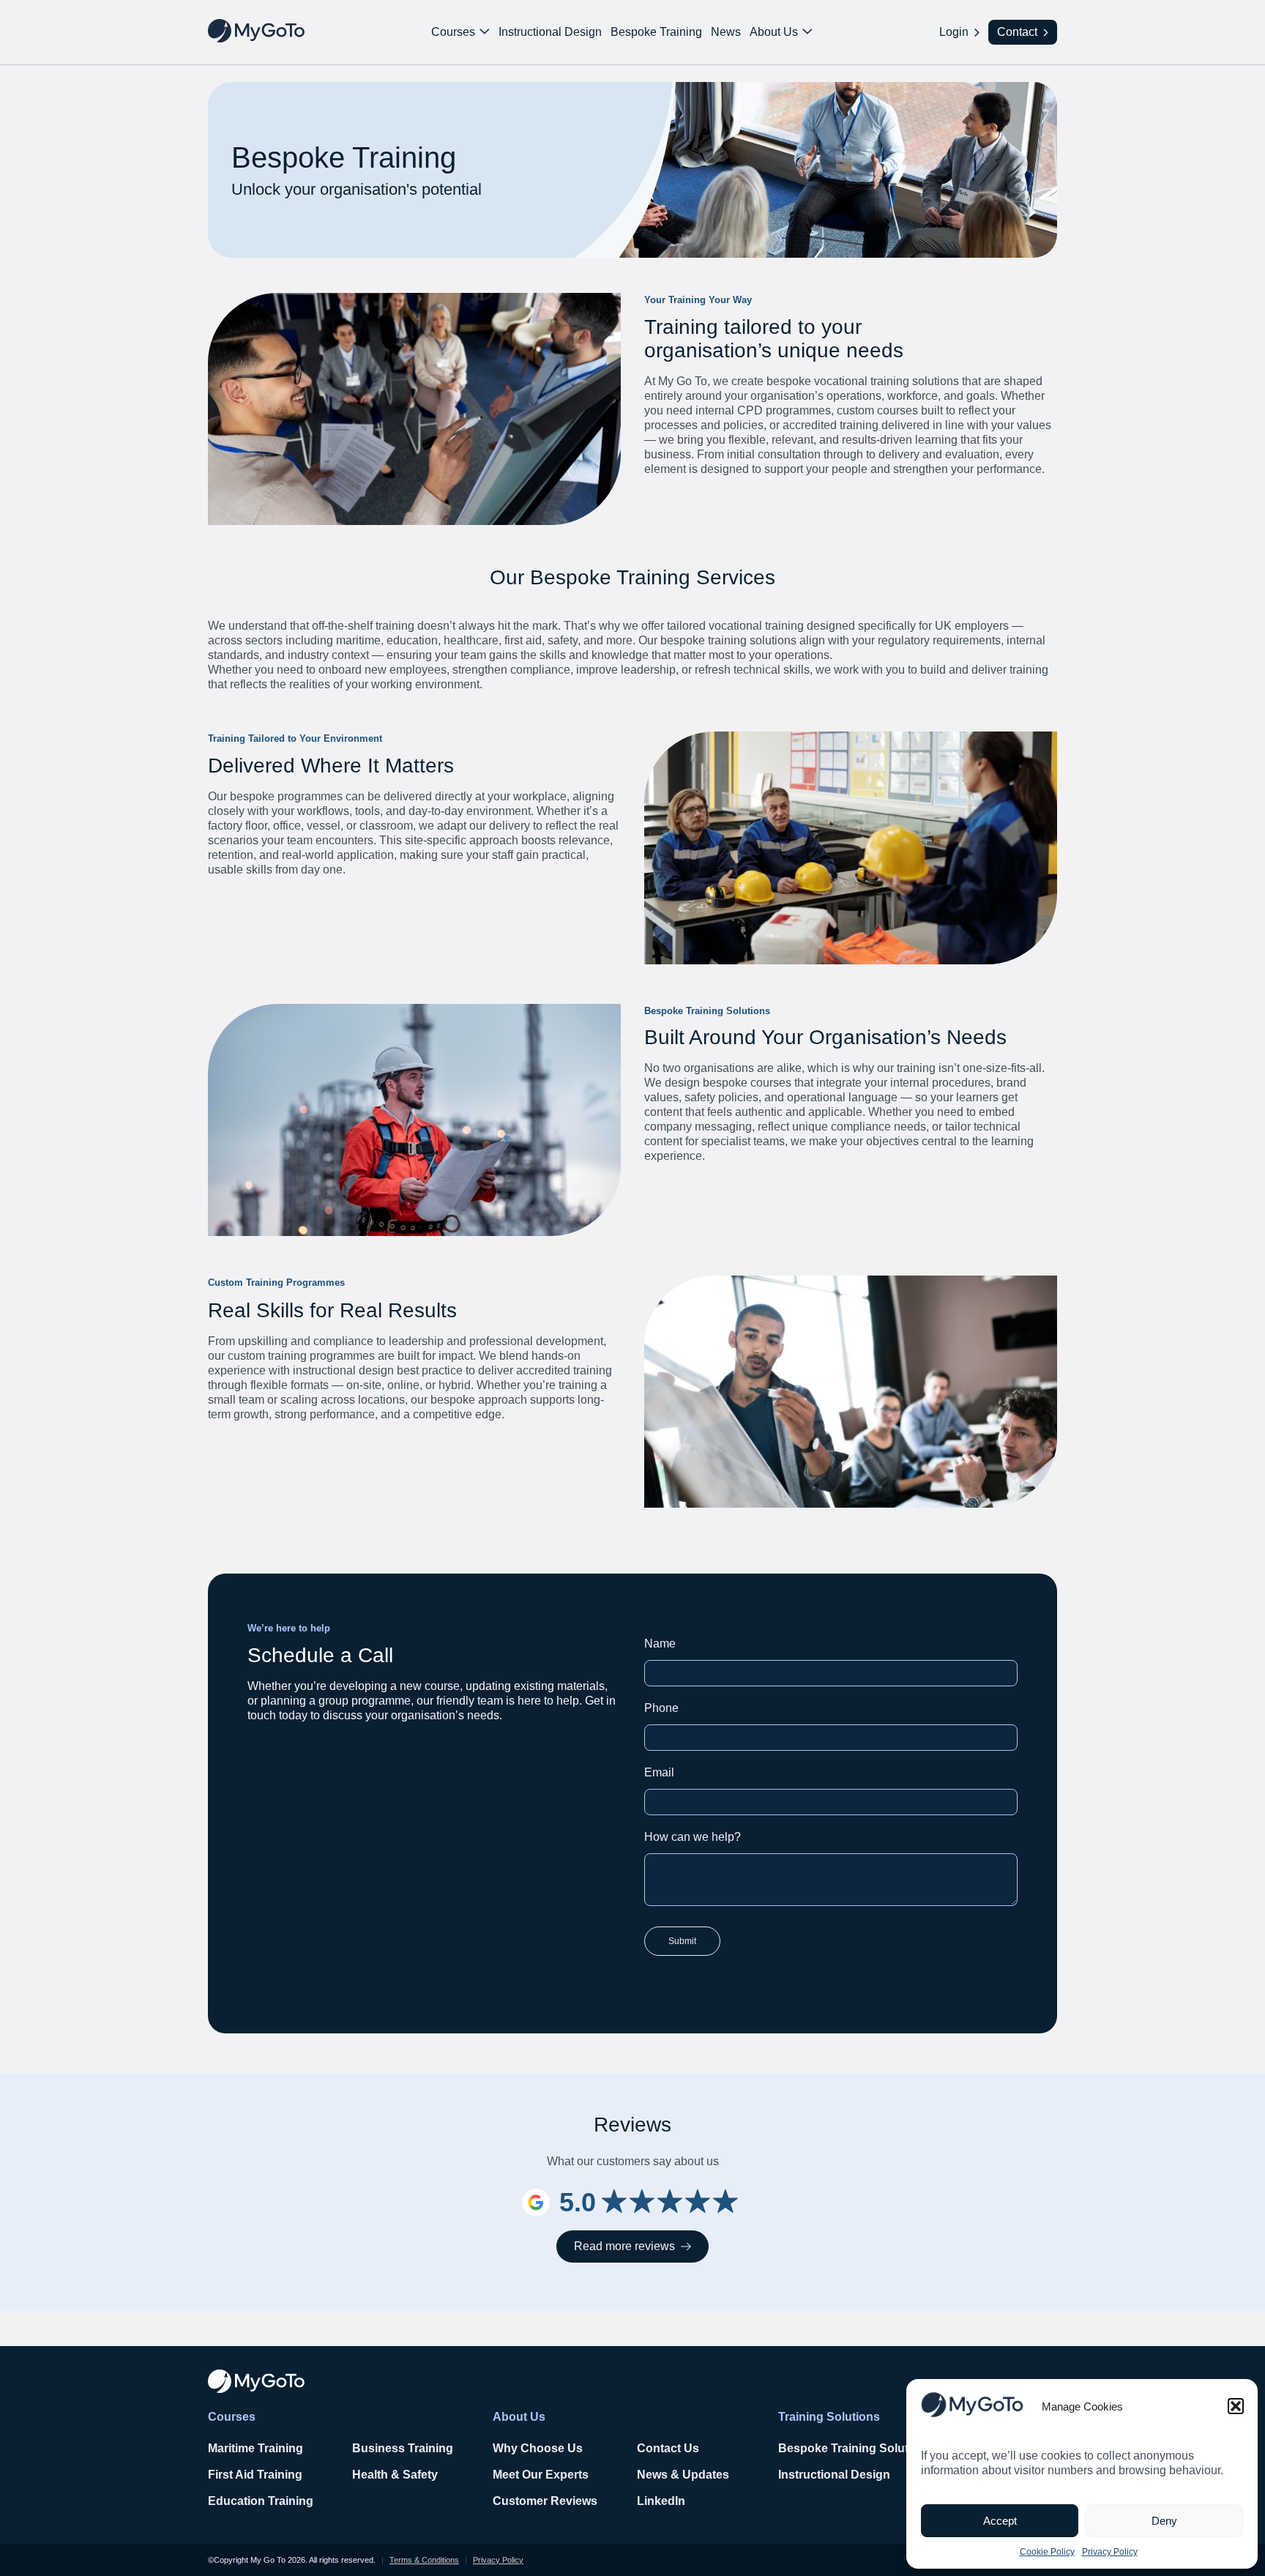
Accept (1000, 2521)
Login (954, 32)
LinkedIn (661, 2501)
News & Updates (683, 2475)
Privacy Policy (1110, 2552)
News (726, 32)
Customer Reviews (545, 2501)
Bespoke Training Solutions (855, 2448)
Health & (377, 2475)
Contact (1017, 32)
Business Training (403, 2448)
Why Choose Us (538, 2448)
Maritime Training (255, 2448)
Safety (420, 2475)
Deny (1164, 2521)
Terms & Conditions (424, 2560)
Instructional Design (550, 32)
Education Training (261, 2501)
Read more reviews (624, 2246)
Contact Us (668, 2448)
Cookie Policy (1047, 2552)
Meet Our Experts (541, 2475)
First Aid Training (255, 2475)
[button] (1236, 2406)
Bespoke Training (656, 32)
